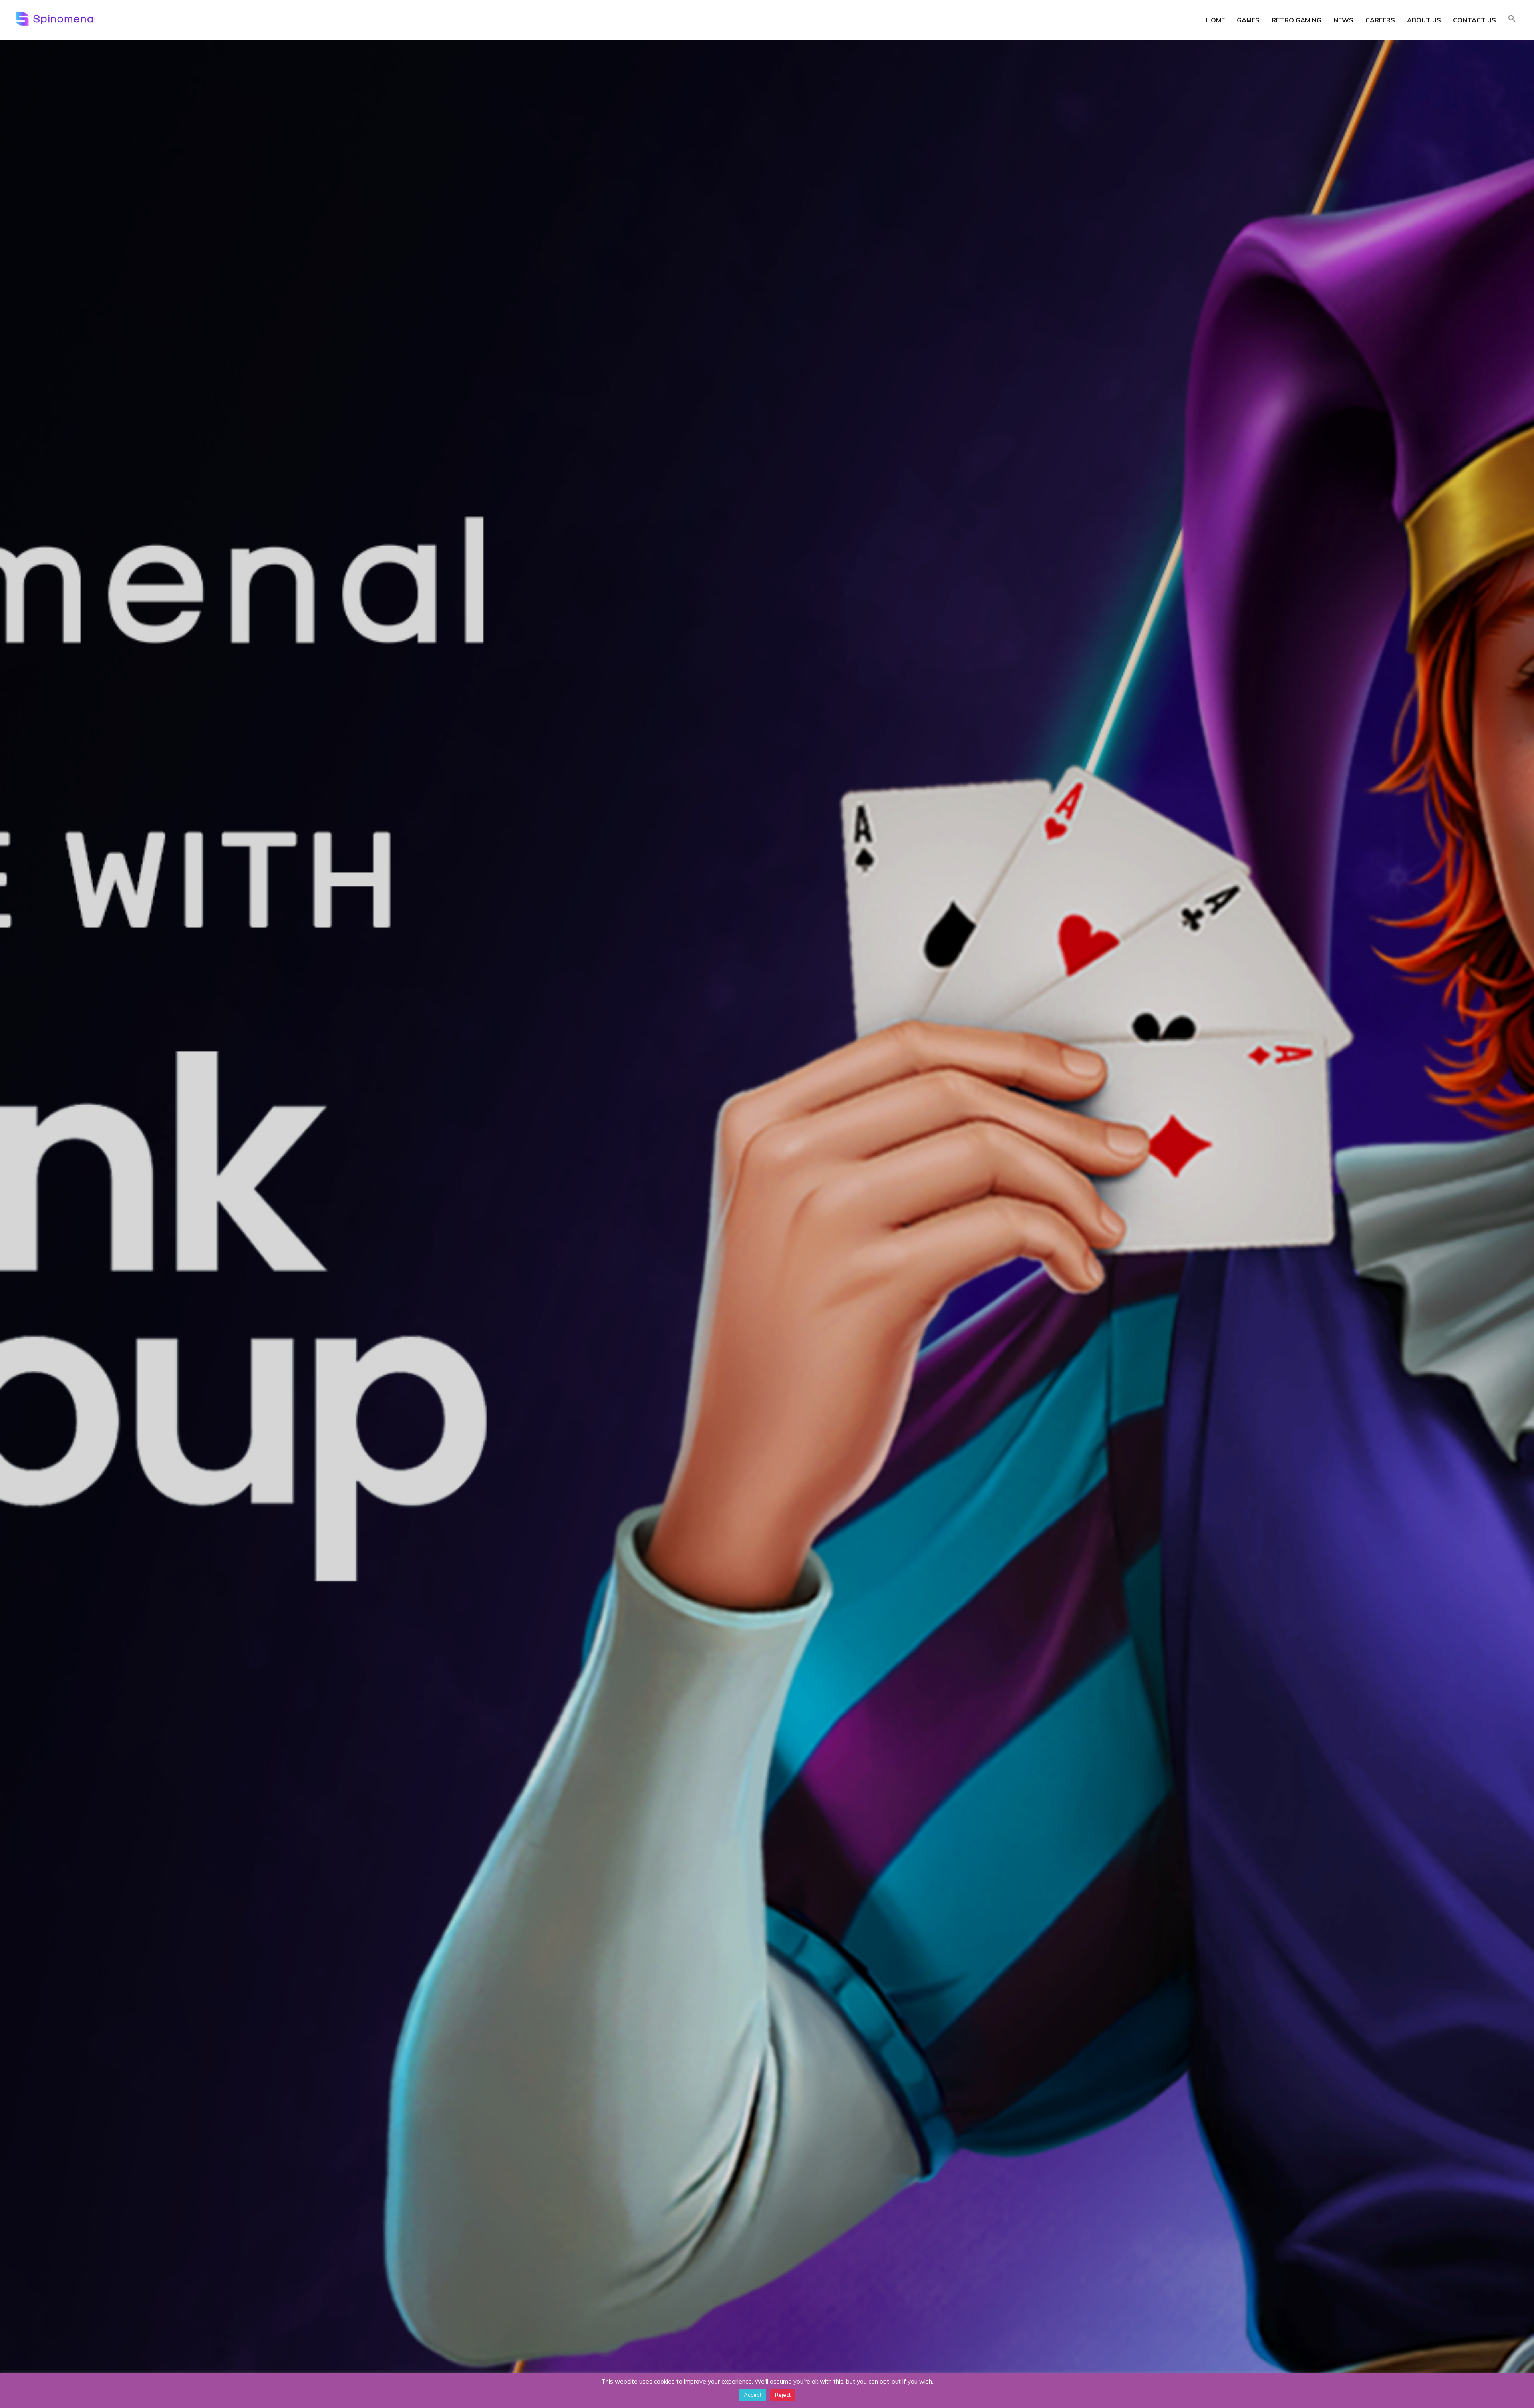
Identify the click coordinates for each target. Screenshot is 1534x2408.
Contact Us (1474, 20)
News (1343, 20)
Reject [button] (783, 2395)
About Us (1424, 20)
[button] (1512, 19)
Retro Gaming (1297, 20)
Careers (1380, 20)
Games (1248, 20)
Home (1215, 20)
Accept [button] (753, 2395)
